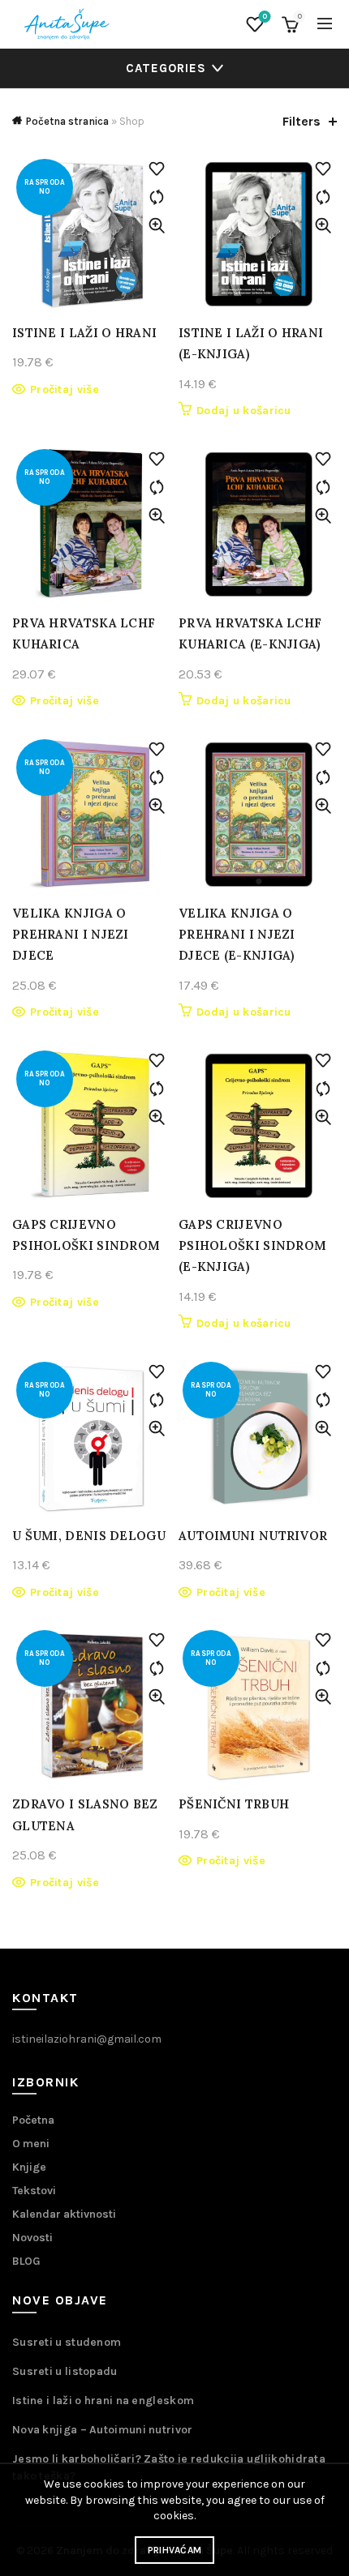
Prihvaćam (175, 2550)
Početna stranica (67, 121)
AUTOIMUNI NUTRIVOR (253, 1536)
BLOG (26, 2261)
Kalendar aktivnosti (64, 2214)
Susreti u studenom (67, 2342)
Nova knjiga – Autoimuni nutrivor (103, 2430)
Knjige (29, 2167)
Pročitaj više (65, 389)
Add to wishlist (156, 169)
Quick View (156, 226)
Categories (166, 68)
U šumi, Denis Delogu (89, 1536)
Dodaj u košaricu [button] (244, 411)
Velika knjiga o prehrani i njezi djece (71, 935)
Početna (33, 2120)
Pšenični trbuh (234, 1804)
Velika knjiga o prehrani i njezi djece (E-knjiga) (237, 935)
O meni (31, 2144)
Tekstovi (34, 2191)
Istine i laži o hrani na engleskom (103, 2401)
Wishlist (265, 17)
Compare (156, 197)
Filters (302, 121)
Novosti (32, 2238)
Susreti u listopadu (65, 2371)
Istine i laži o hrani (84, 333)
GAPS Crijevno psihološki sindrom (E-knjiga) (252, 1246)
